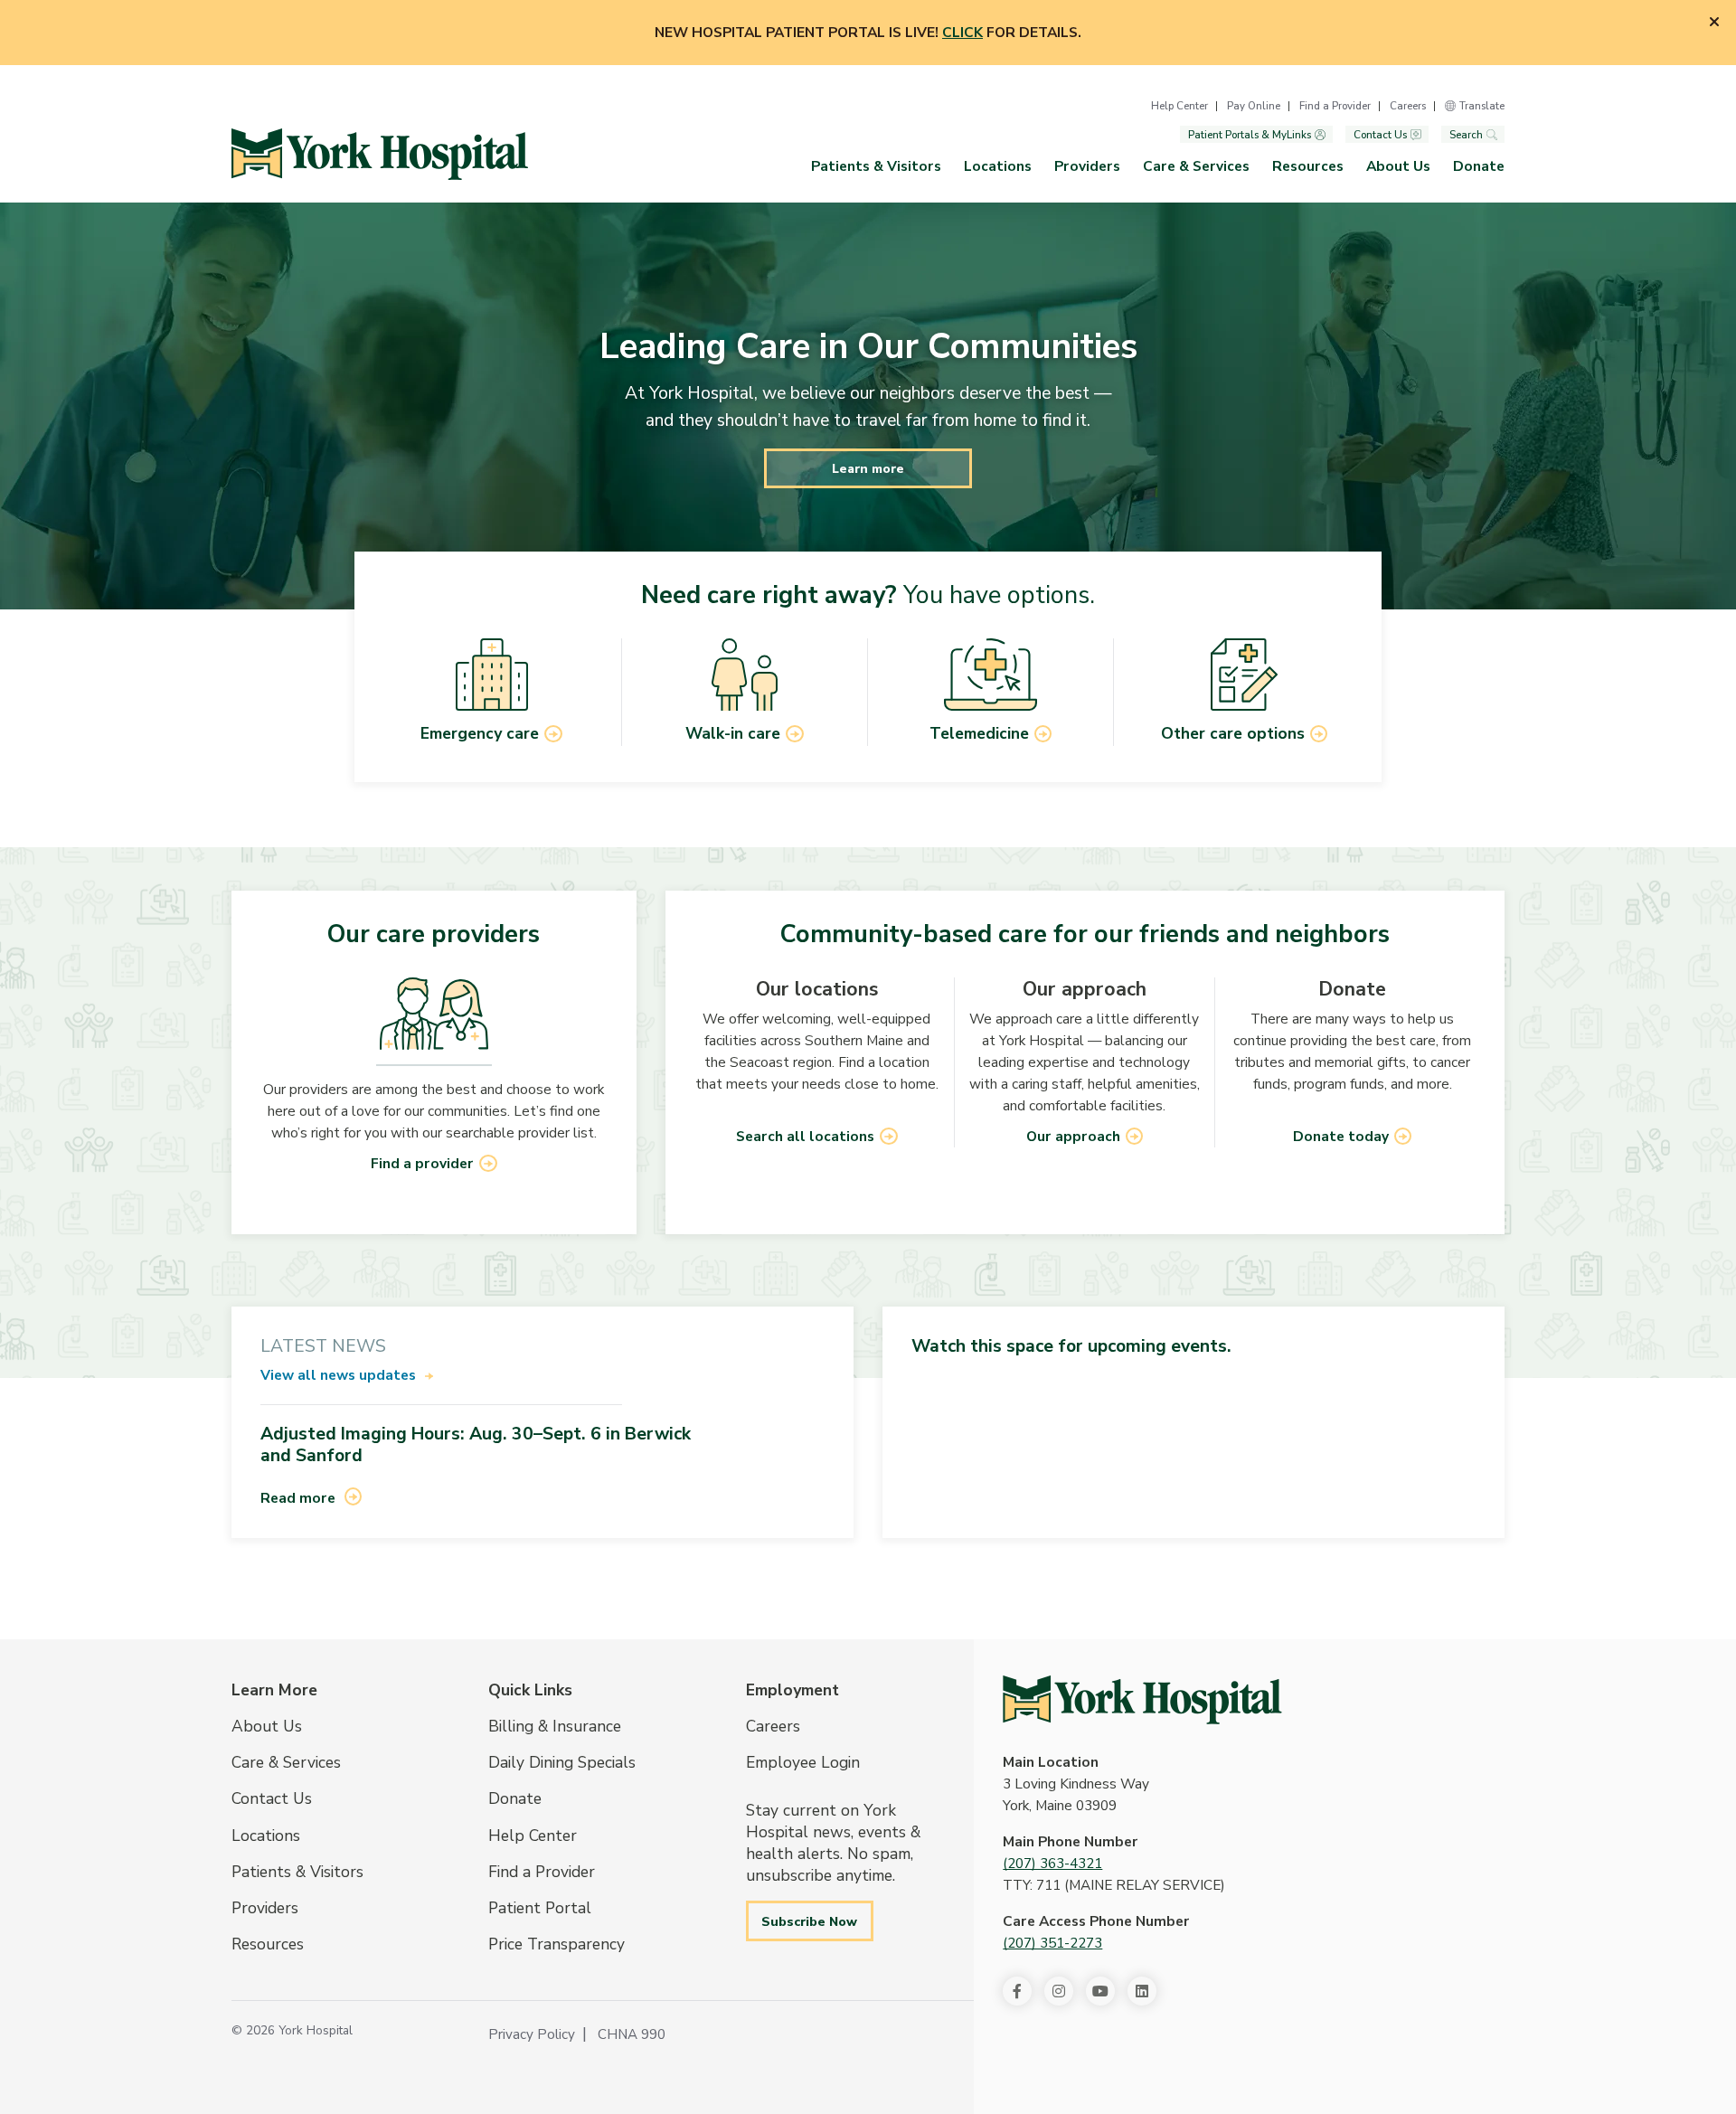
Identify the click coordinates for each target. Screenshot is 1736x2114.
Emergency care (480, 733)
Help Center (1179, 106)
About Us (1398, 166)
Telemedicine (979, 733)
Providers (1087, 166)
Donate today (1341, 1137)
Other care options (1233, 733)
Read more (298, 1498)
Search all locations (805, 1137)
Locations (998, 166)
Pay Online (1254, 106)
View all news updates (338, 1375)
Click (962, 33)
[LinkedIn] (1142, 1991)
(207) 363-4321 (1052, 1864)
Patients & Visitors (876, 166)
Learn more (868, 468)
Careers (1408, 106)
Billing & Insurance (555, 1726)
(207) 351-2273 (1052, 1943)
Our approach (1073, 1137)
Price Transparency (557, 1944)
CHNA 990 (632, 2034)
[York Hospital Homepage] (1142, 1700)
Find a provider (422, 1164)
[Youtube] (1100, 1991)
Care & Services (1196, 166)
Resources (1308, 166)
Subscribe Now (809, 1921)
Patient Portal (540, 1908)
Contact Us (1380, 135)
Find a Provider (1335, 106)
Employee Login (803, 1762)
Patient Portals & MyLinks (1250, 135)
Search (1466, 135)
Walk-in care (733, 733)
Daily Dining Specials (562, 1762)
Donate (1479, 166)
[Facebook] (1017, 1991)
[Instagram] (1059, 1991)
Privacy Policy (532, 2034)
